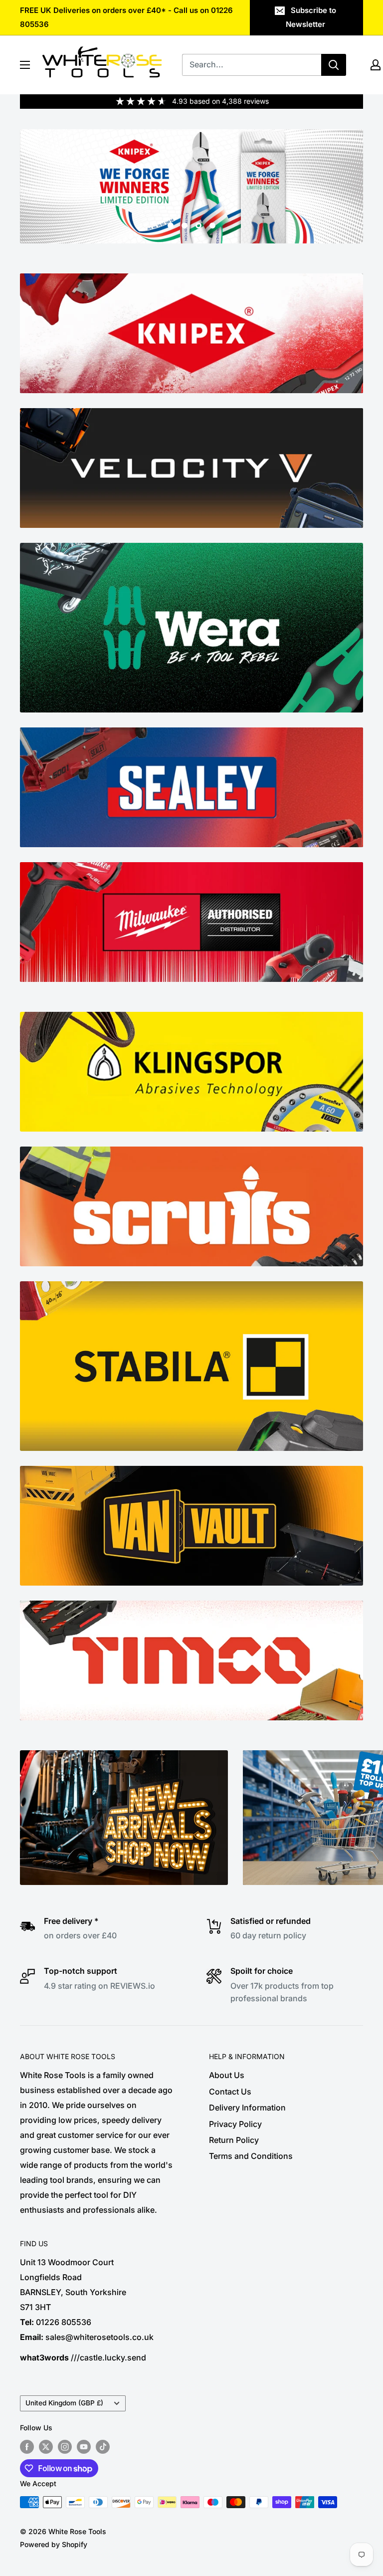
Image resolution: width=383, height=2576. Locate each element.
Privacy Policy (235, 2124)
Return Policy (234, 2140)
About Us (227, 2075)
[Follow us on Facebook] (27, 2447)
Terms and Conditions (251, 2156)
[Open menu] (25, 65)
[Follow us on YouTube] (84, 2447)
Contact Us (230, 2092)
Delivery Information (247, 2108)
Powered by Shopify (54, 2544)
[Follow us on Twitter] (46, 2447)
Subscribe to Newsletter (311, 17)
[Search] (334, 65)
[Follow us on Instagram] (65, 2447)
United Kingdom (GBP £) (64, 2403)
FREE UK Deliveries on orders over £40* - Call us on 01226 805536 (126, 17)
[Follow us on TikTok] (103, 2447)
